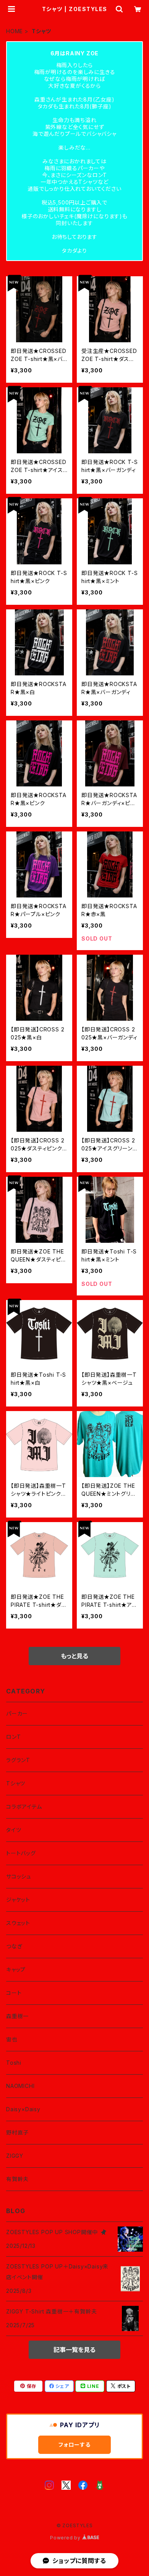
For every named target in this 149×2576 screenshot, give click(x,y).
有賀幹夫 (17, 2179)
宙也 (12, 2039)
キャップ (16, 1969)
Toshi (14, 2063)
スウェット (18, 1923)
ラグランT (18, 1760)
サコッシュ (19, 1876)
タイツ (14, 1830)
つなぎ (14, 1946)
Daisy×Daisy (23, 2109)
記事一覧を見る (74, 2350)
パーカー (17, 1713)
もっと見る (74, 1656)
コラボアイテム (24, 1807)
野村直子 (17, 2132)
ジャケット (18, 1900)
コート (14, 1993)
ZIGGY (15, 2156)
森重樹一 (17, 2016)
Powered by (66, 2538)
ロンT (13, 1737)
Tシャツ (16, 1783)
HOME (15, 31)
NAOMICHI (20, 2086)
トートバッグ (21, 1853)
